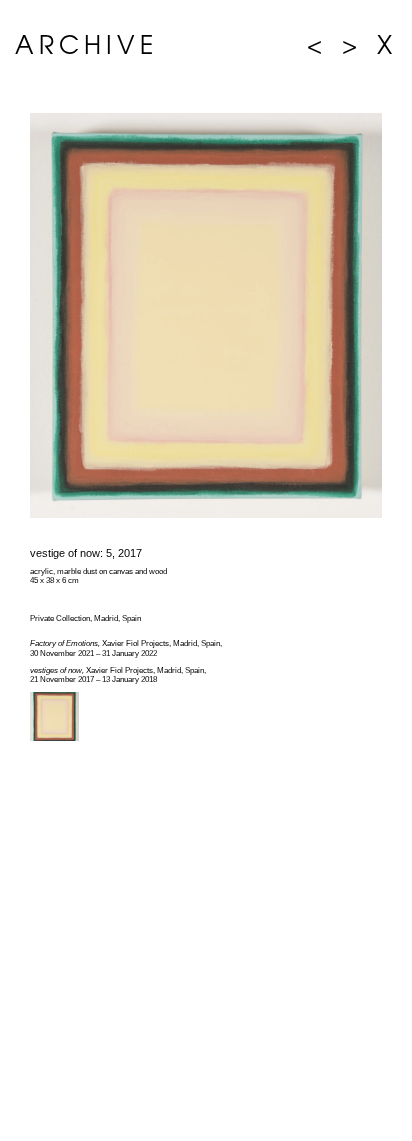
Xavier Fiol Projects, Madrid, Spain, (126, 643)
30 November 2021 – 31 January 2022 (93, 653)
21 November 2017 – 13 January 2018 (93, 679)
